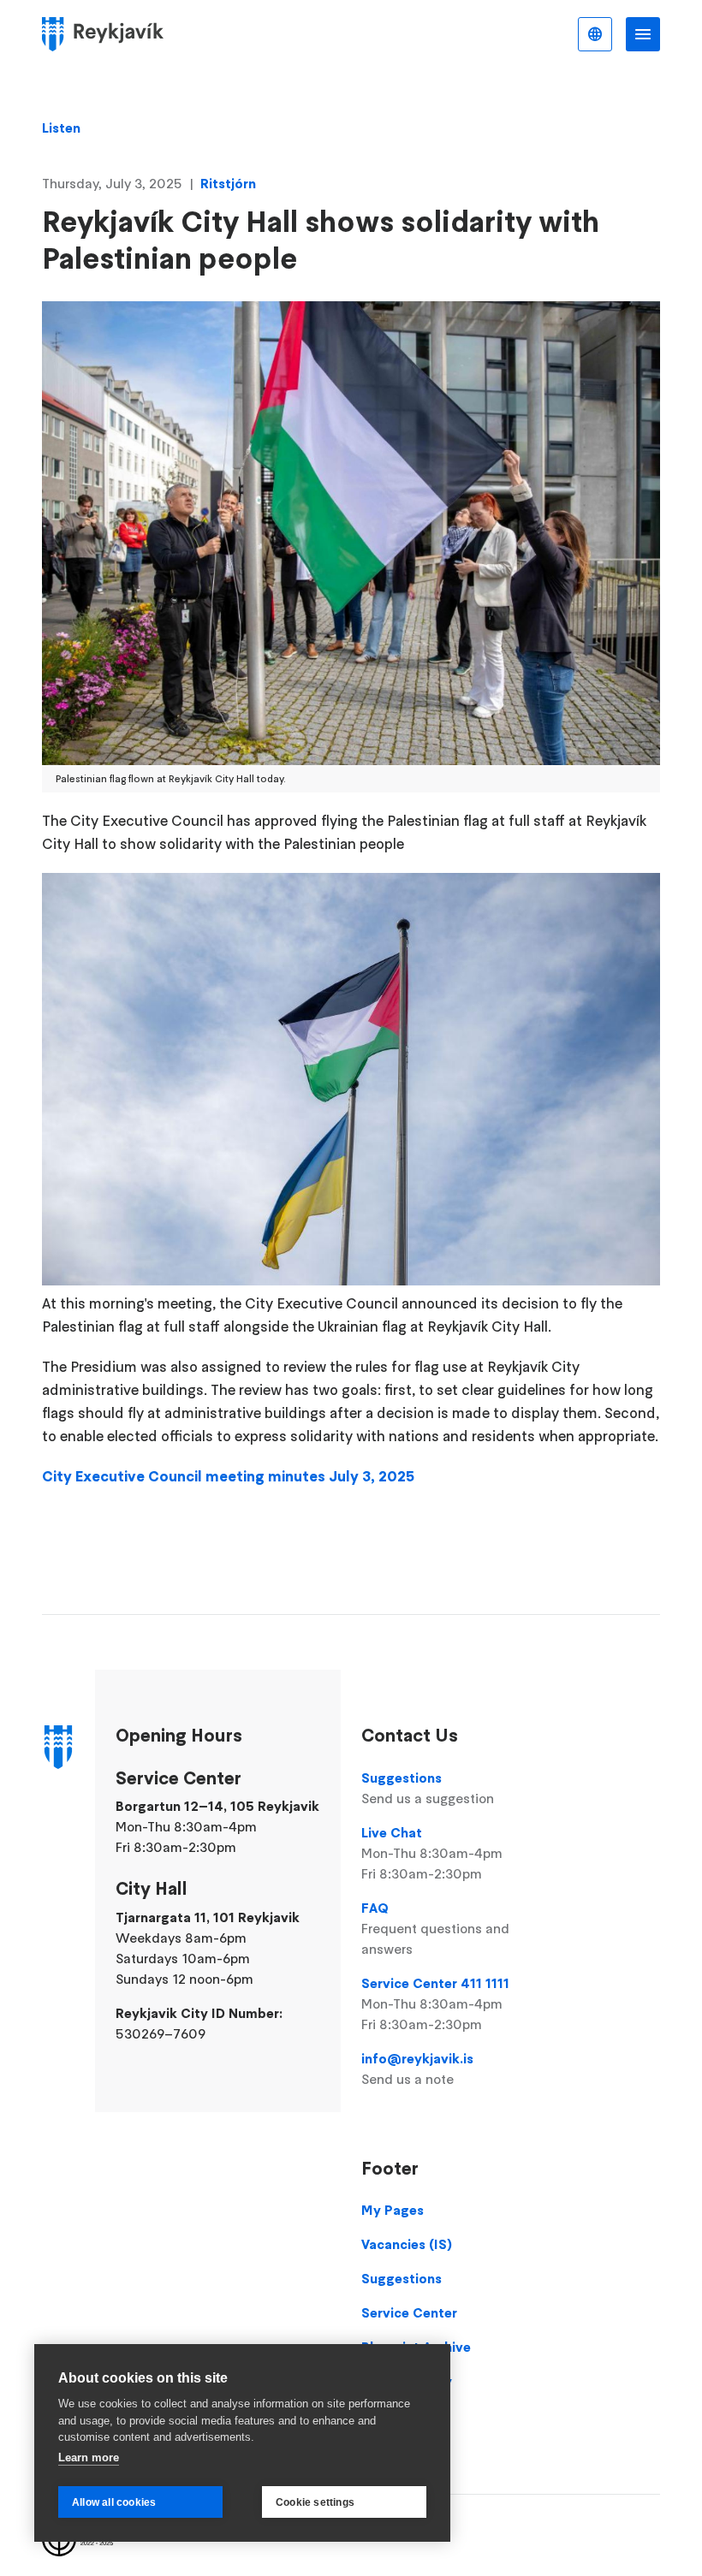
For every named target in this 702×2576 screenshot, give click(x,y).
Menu (643, 34)
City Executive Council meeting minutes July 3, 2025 (228, 1476)
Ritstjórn (228, 183)
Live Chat (432, 1853)
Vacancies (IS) (407, 2244)
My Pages (393, 2210)
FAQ (435, 1928)
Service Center (409, 2312)
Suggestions (428, 1788)
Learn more (89, 2457)
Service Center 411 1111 (435, 2003)
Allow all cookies (114, 2502)
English (595, 34)
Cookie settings (315, 2502)
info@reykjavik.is (417, 2069)
